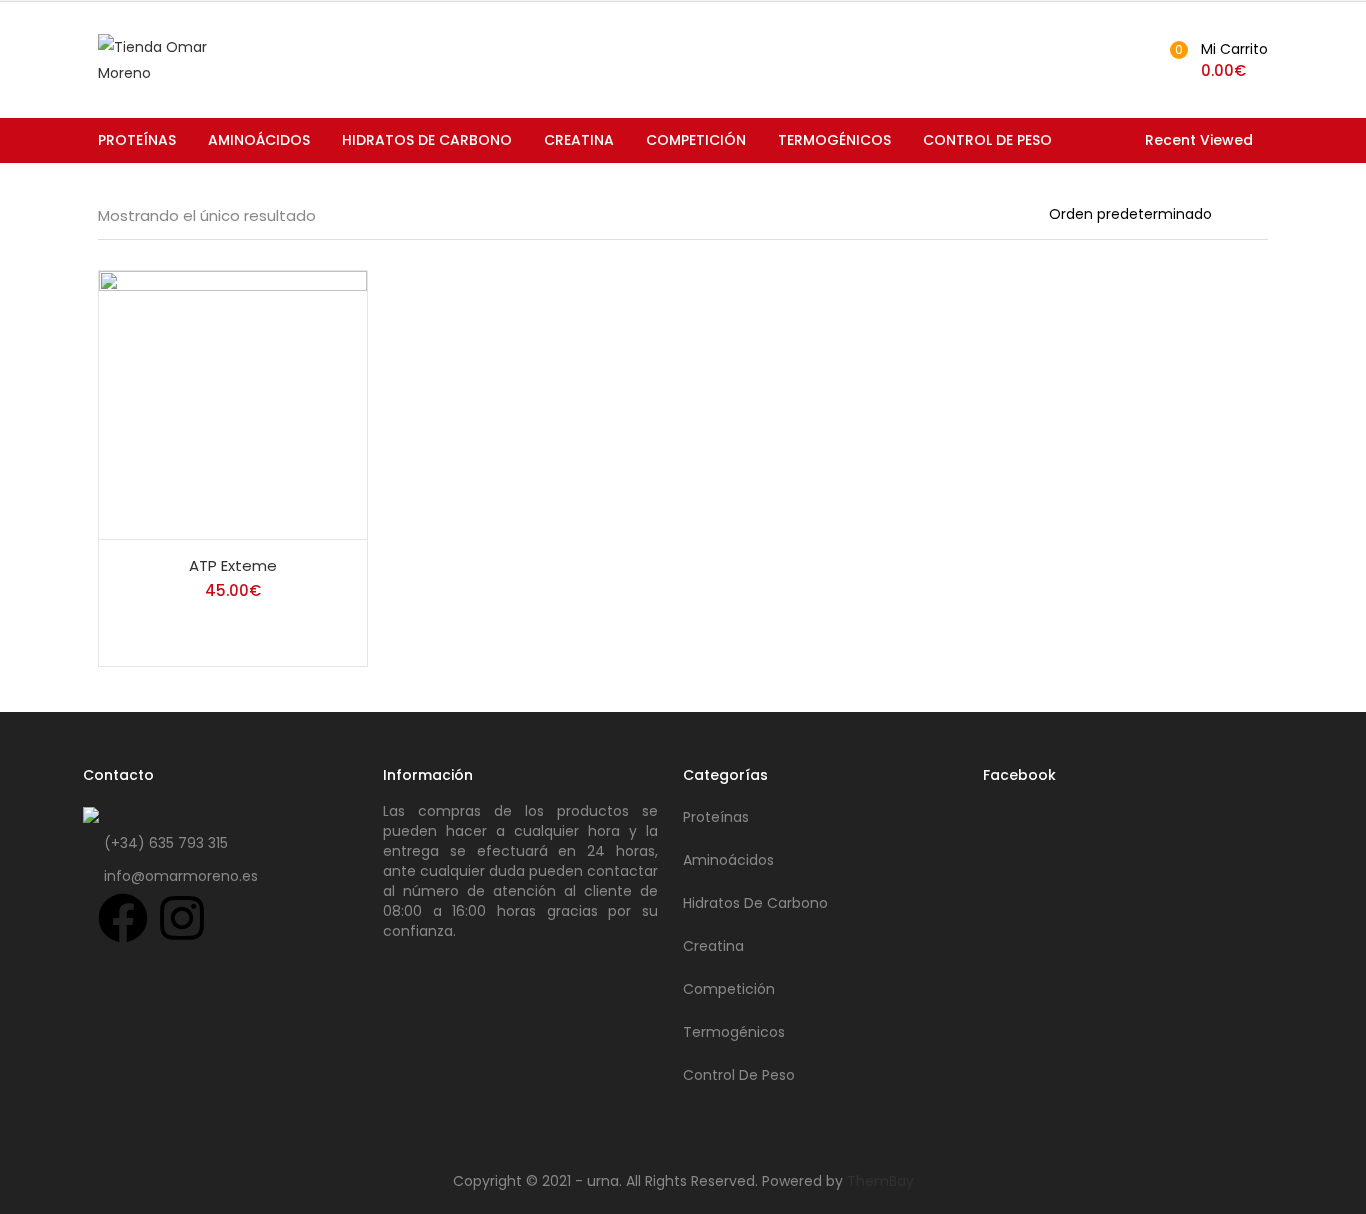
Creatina (579, 140)
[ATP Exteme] (233, 404)
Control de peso (987, 140)
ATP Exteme (233, 565)
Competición (696, 140)
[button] (1216, 60)
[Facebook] (123, 918)
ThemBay (880, 1181)
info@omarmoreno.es (181, 876)
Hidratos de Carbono (427, 140)
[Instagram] (182, 918)
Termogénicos (834, 140)
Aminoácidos (259, 140)
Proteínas (137, 140)
